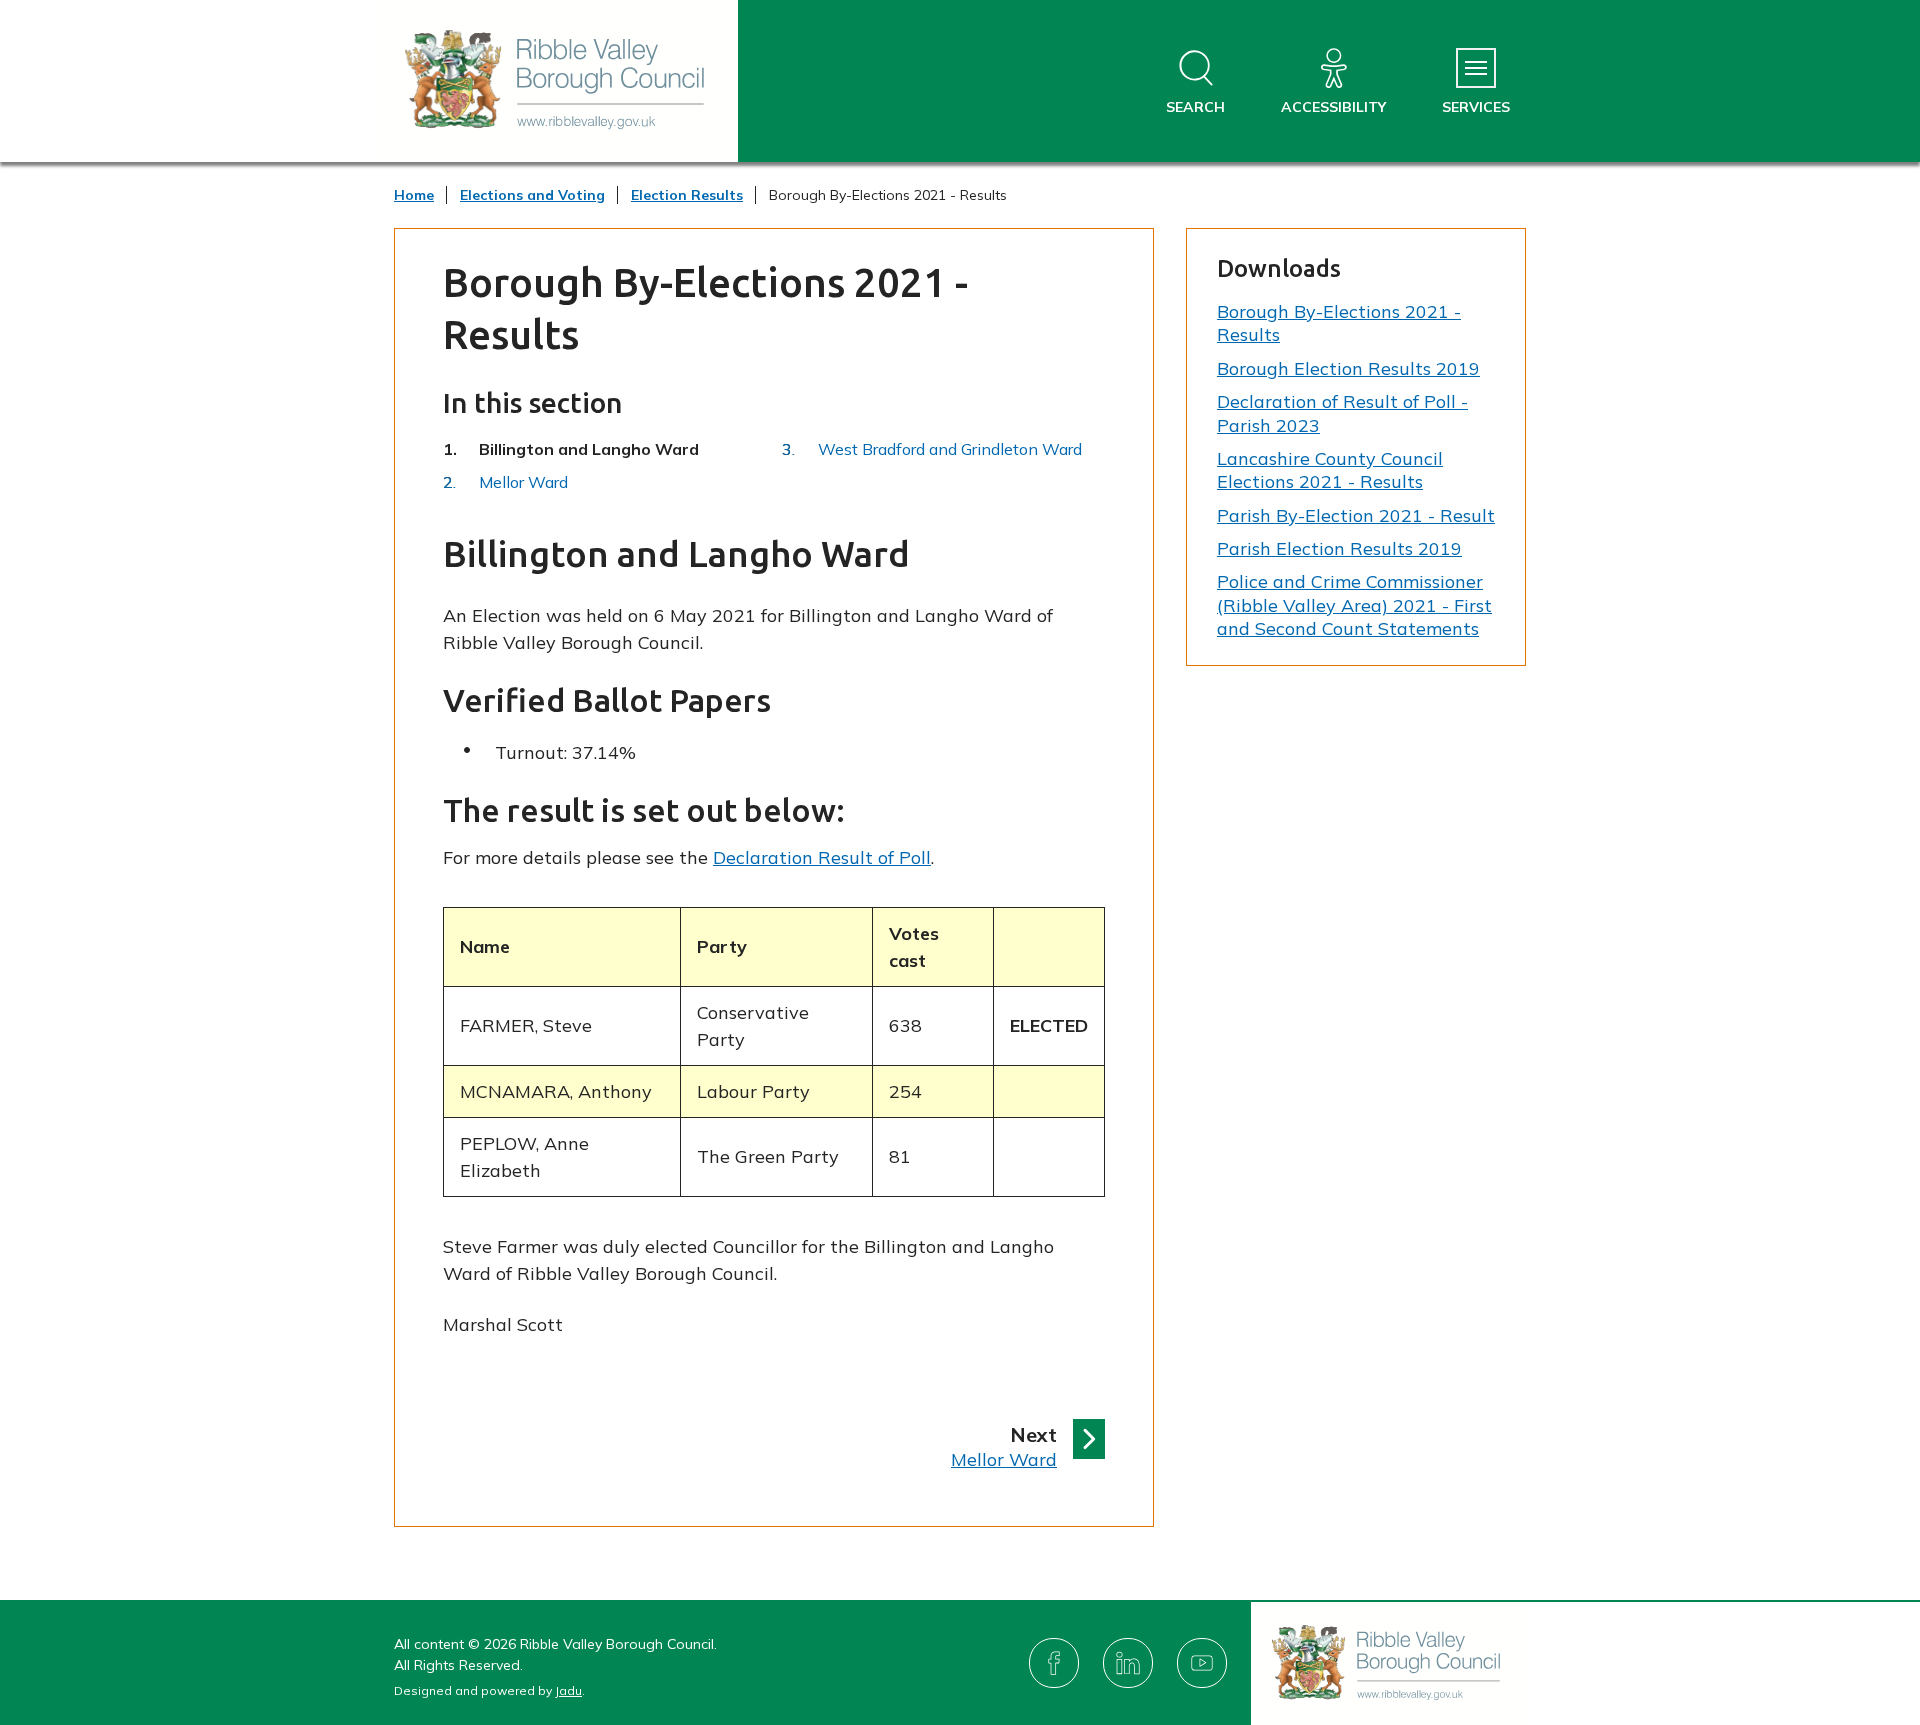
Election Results (687, 195)
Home (414, 195)
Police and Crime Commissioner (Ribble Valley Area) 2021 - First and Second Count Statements (1354, 605)
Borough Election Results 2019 (1348, 368)
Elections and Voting (532, 195)
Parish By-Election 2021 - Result (1356, 515)
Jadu (568, 1690)
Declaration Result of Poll (822, 857)
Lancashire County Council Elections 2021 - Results (1330, 470)
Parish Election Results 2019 (1339, 548)
